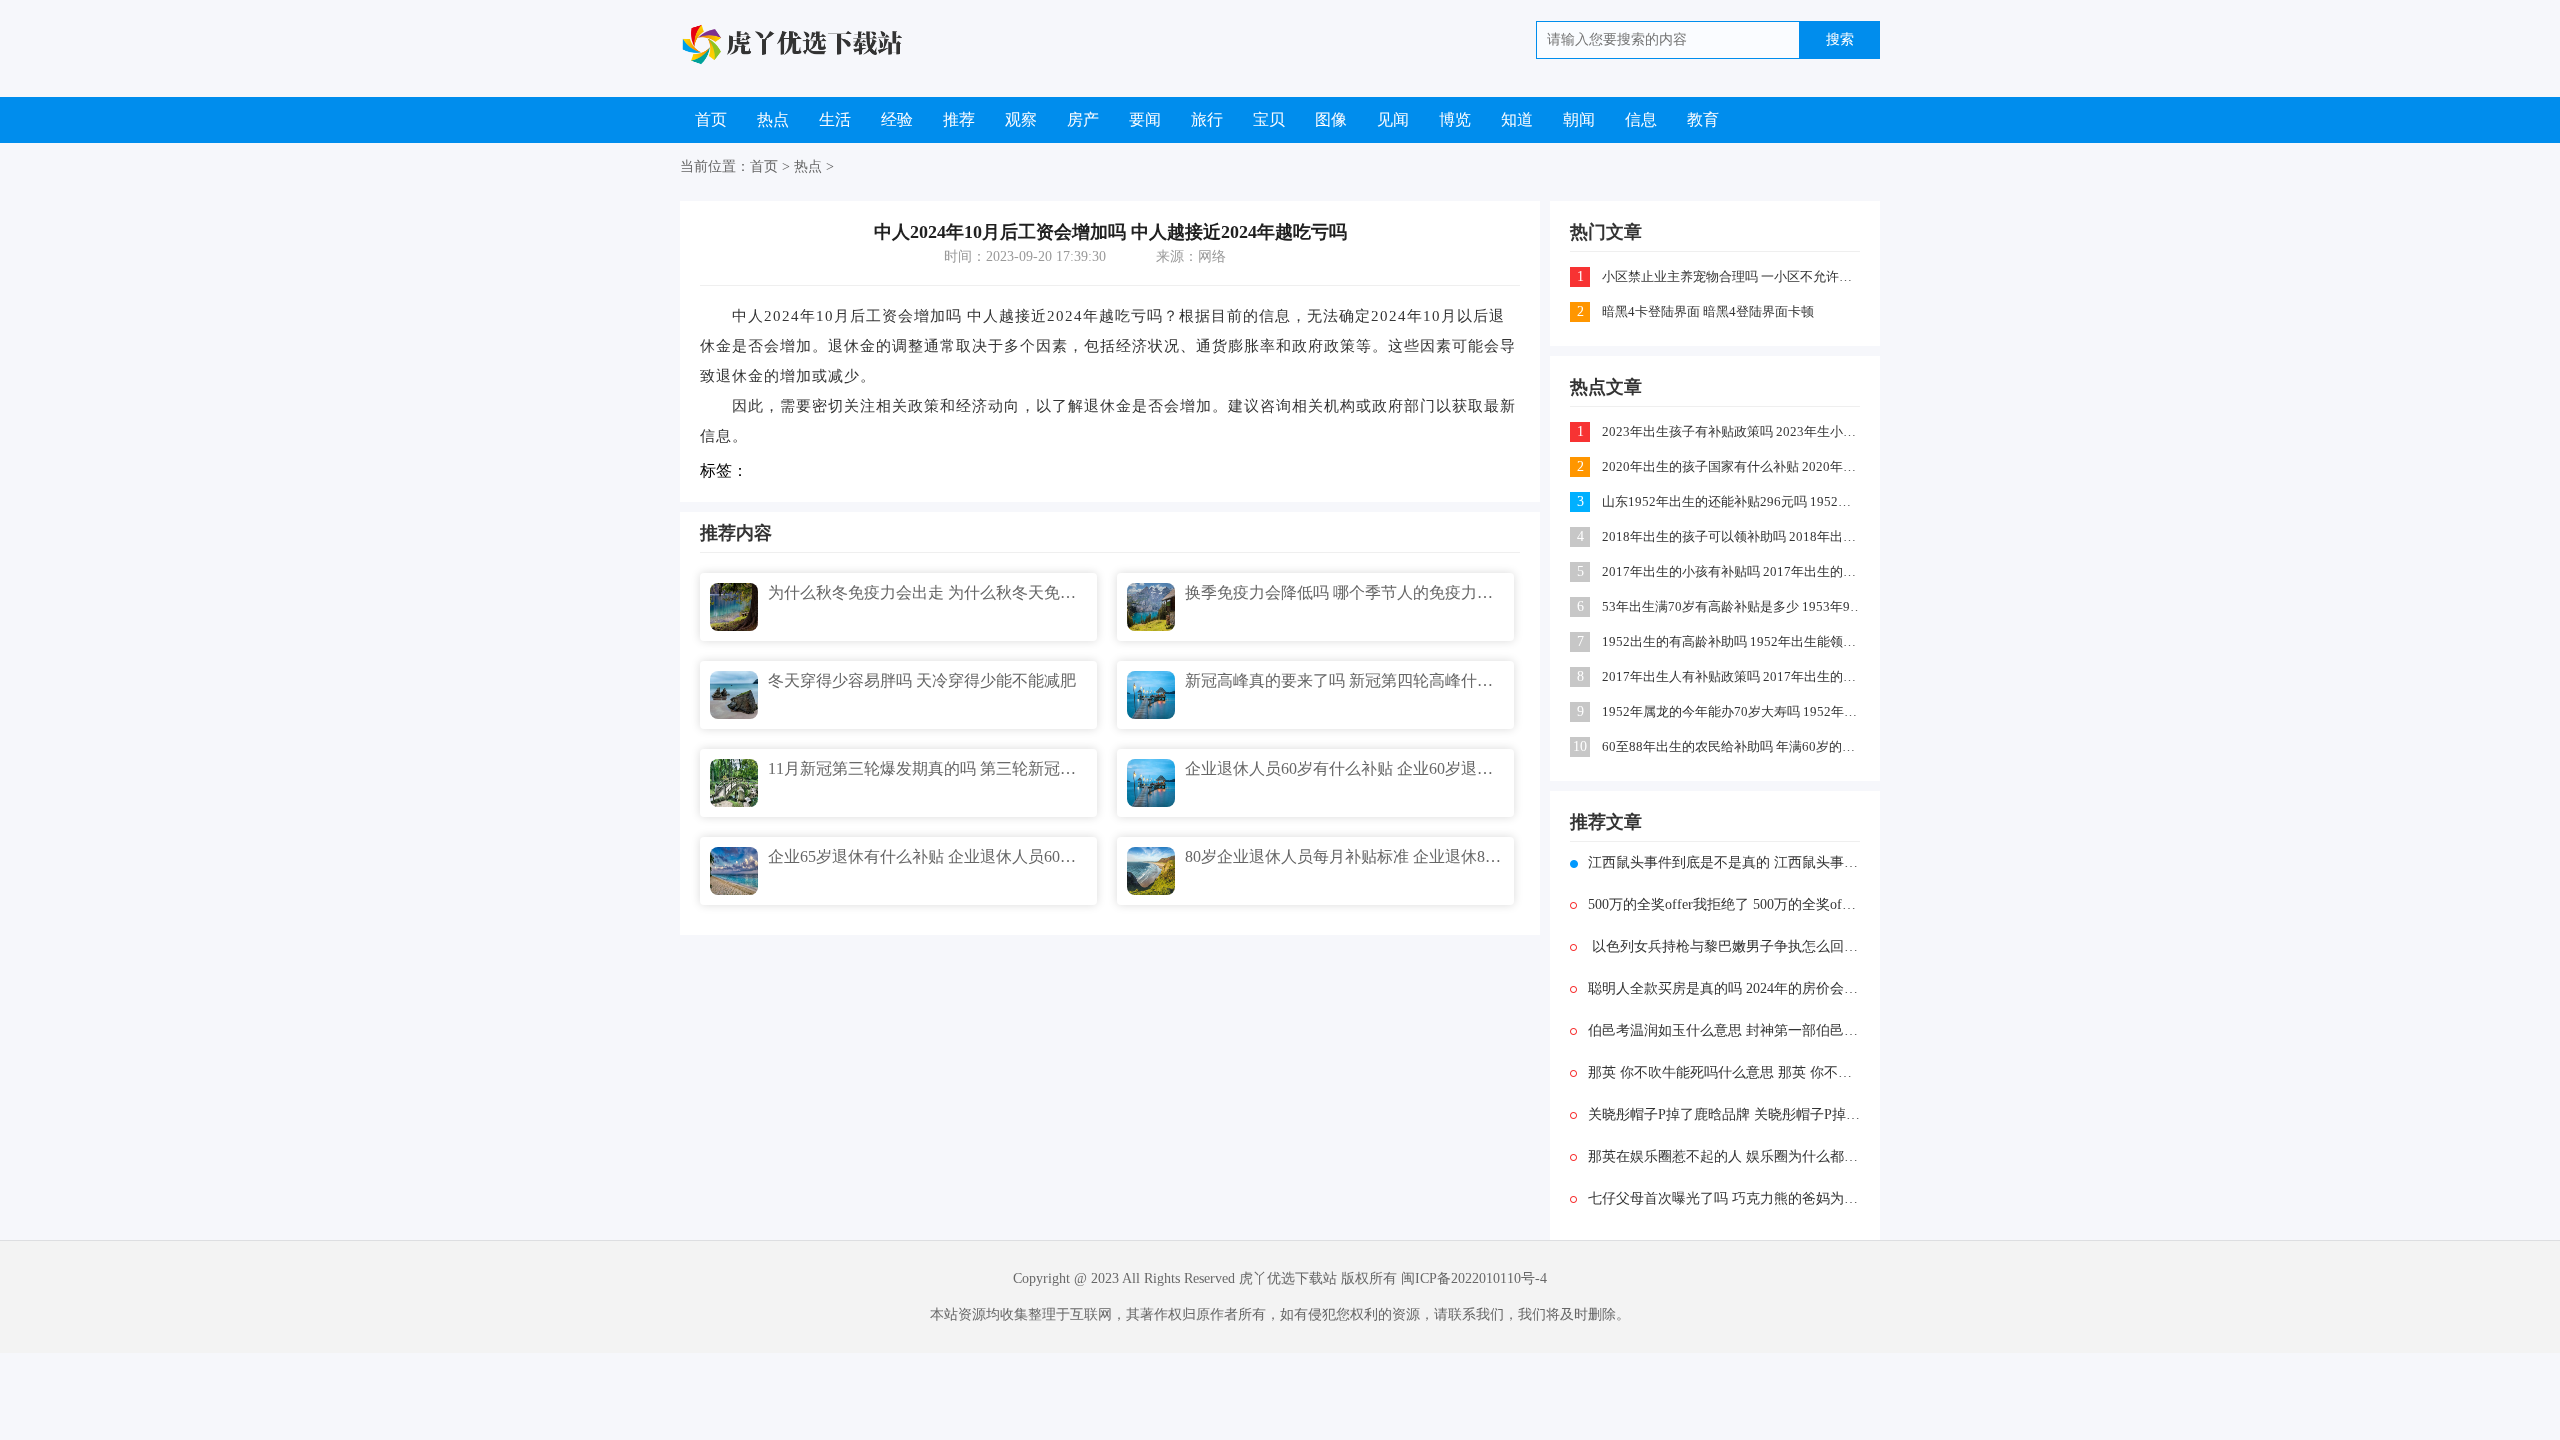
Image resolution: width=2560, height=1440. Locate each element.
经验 (897, 119)
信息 (1641, 119)
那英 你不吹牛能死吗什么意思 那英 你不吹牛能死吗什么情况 (1724, 1072)
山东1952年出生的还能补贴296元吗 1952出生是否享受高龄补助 (1732, 501)
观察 (1021, 119)
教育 (1703, 119)
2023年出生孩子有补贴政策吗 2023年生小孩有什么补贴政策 (1732, 431)
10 (1580, 746)
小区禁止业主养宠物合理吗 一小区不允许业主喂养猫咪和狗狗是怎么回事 (1732, 276)
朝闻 (1579, 119)
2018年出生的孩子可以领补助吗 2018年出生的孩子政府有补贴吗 (1732, 536)
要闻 (1145, 119)
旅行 (1207, 119)
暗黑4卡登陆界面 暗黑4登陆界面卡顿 (1708, 311)
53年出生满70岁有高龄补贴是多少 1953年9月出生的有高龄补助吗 (1732, 606)
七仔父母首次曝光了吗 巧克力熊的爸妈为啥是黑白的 (1724, 1198)
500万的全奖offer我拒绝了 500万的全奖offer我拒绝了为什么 (1724, 904)
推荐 (959, 119)
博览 (1455, 119)
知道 (1517, 119)
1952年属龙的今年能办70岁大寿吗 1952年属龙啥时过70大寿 (1732, 711)
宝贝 (1269, 119)
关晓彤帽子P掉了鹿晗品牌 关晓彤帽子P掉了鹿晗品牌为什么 (1724, 1114)
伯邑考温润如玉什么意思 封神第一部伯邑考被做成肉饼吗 (1724, 1030)
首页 (711, 119)
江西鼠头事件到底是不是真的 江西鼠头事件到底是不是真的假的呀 (1724, 862)
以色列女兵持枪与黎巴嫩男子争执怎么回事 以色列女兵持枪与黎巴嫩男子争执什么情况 (1724, 946)
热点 (773, 119)
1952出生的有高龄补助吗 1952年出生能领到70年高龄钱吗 (1732, 641)
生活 (835, 119)
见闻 (1393, 119)
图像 (1331, 119)
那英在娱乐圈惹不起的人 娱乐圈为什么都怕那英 (1724, 1156)
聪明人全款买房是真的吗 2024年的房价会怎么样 (1724, 988)
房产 (1083, 119)
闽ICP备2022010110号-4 (1474, 1278)
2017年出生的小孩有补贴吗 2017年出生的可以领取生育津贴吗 (1732, 571)
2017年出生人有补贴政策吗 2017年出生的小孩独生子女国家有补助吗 (1732, 676)
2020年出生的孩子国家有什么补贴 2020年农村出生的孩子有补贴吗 (1732, 466)
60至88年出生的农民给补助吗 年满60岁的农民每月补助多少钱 (1732, 746)
